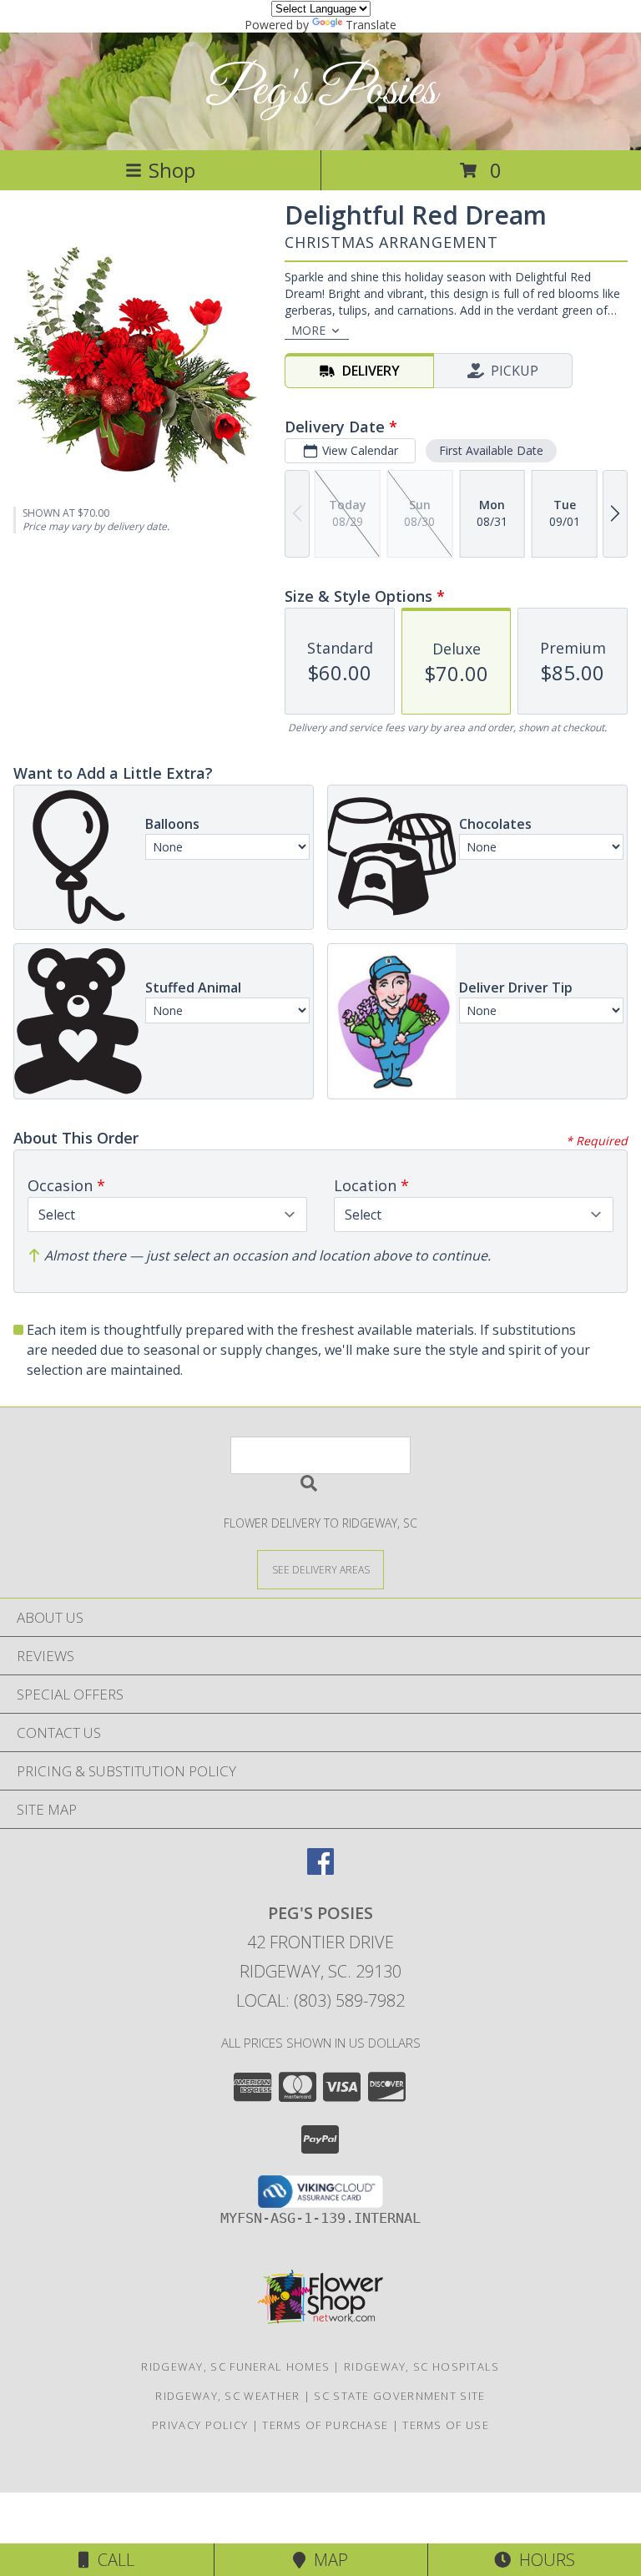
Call (112, 2560)
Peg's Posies (321, 91)
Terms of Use (446, 2425)
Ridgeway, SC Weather (227, 2396)
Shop (172, 170)
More (308, 330)
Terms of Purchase (325, 2425)
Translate (371, 25)
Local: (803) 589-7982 (320, 2000)
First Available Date (491, 450)
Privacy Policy (200, 2425)
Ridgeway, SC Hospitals (422, 2366)
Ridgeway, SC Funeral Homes (235, 2366)
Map (327, 2560)
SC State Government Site (399, 2396)
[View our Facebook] (320, 1869)
